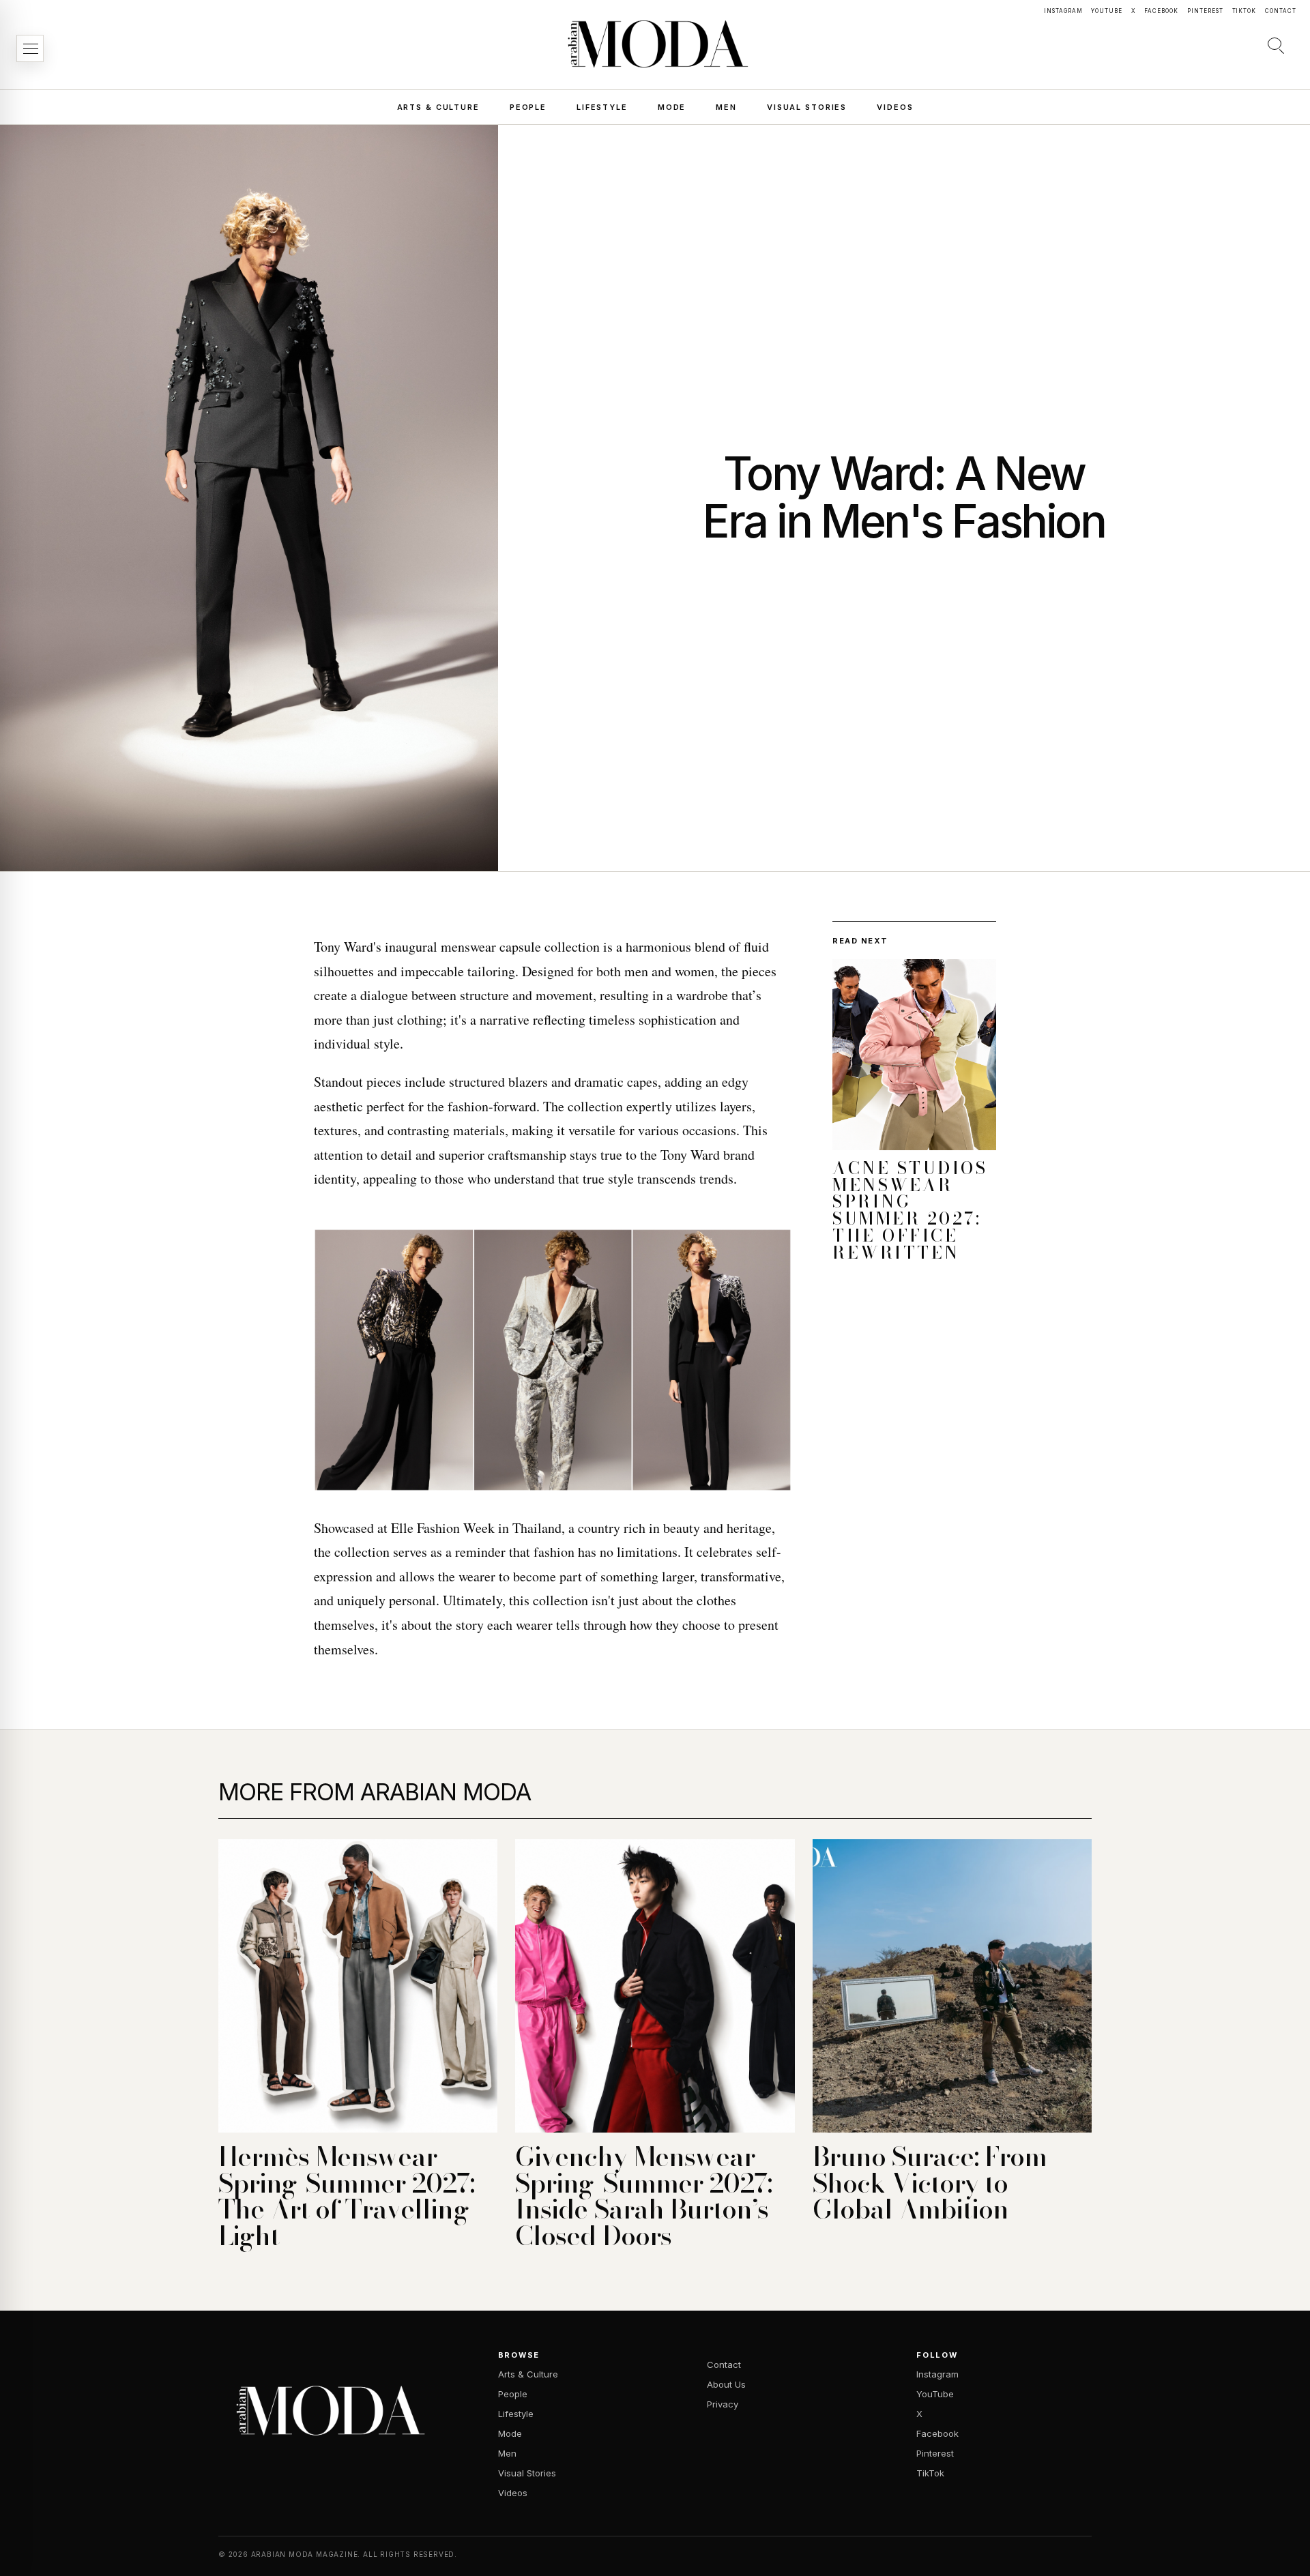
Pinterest (1205, 11)
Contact (1281, 11)
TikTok (1244, 11)
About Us (726, 2384)
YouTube (1107, 11)
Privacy (723, 2404)
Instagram (1063, 11)
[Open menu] (30, 48)
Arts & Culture (438, 107)
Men (726, 107)
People (528, 107)
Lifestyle (602, 107)
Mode (672, 107)
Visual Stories (807, 107)
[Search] (1276, 45)
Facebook (1161, 11)
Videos (895, 107)
